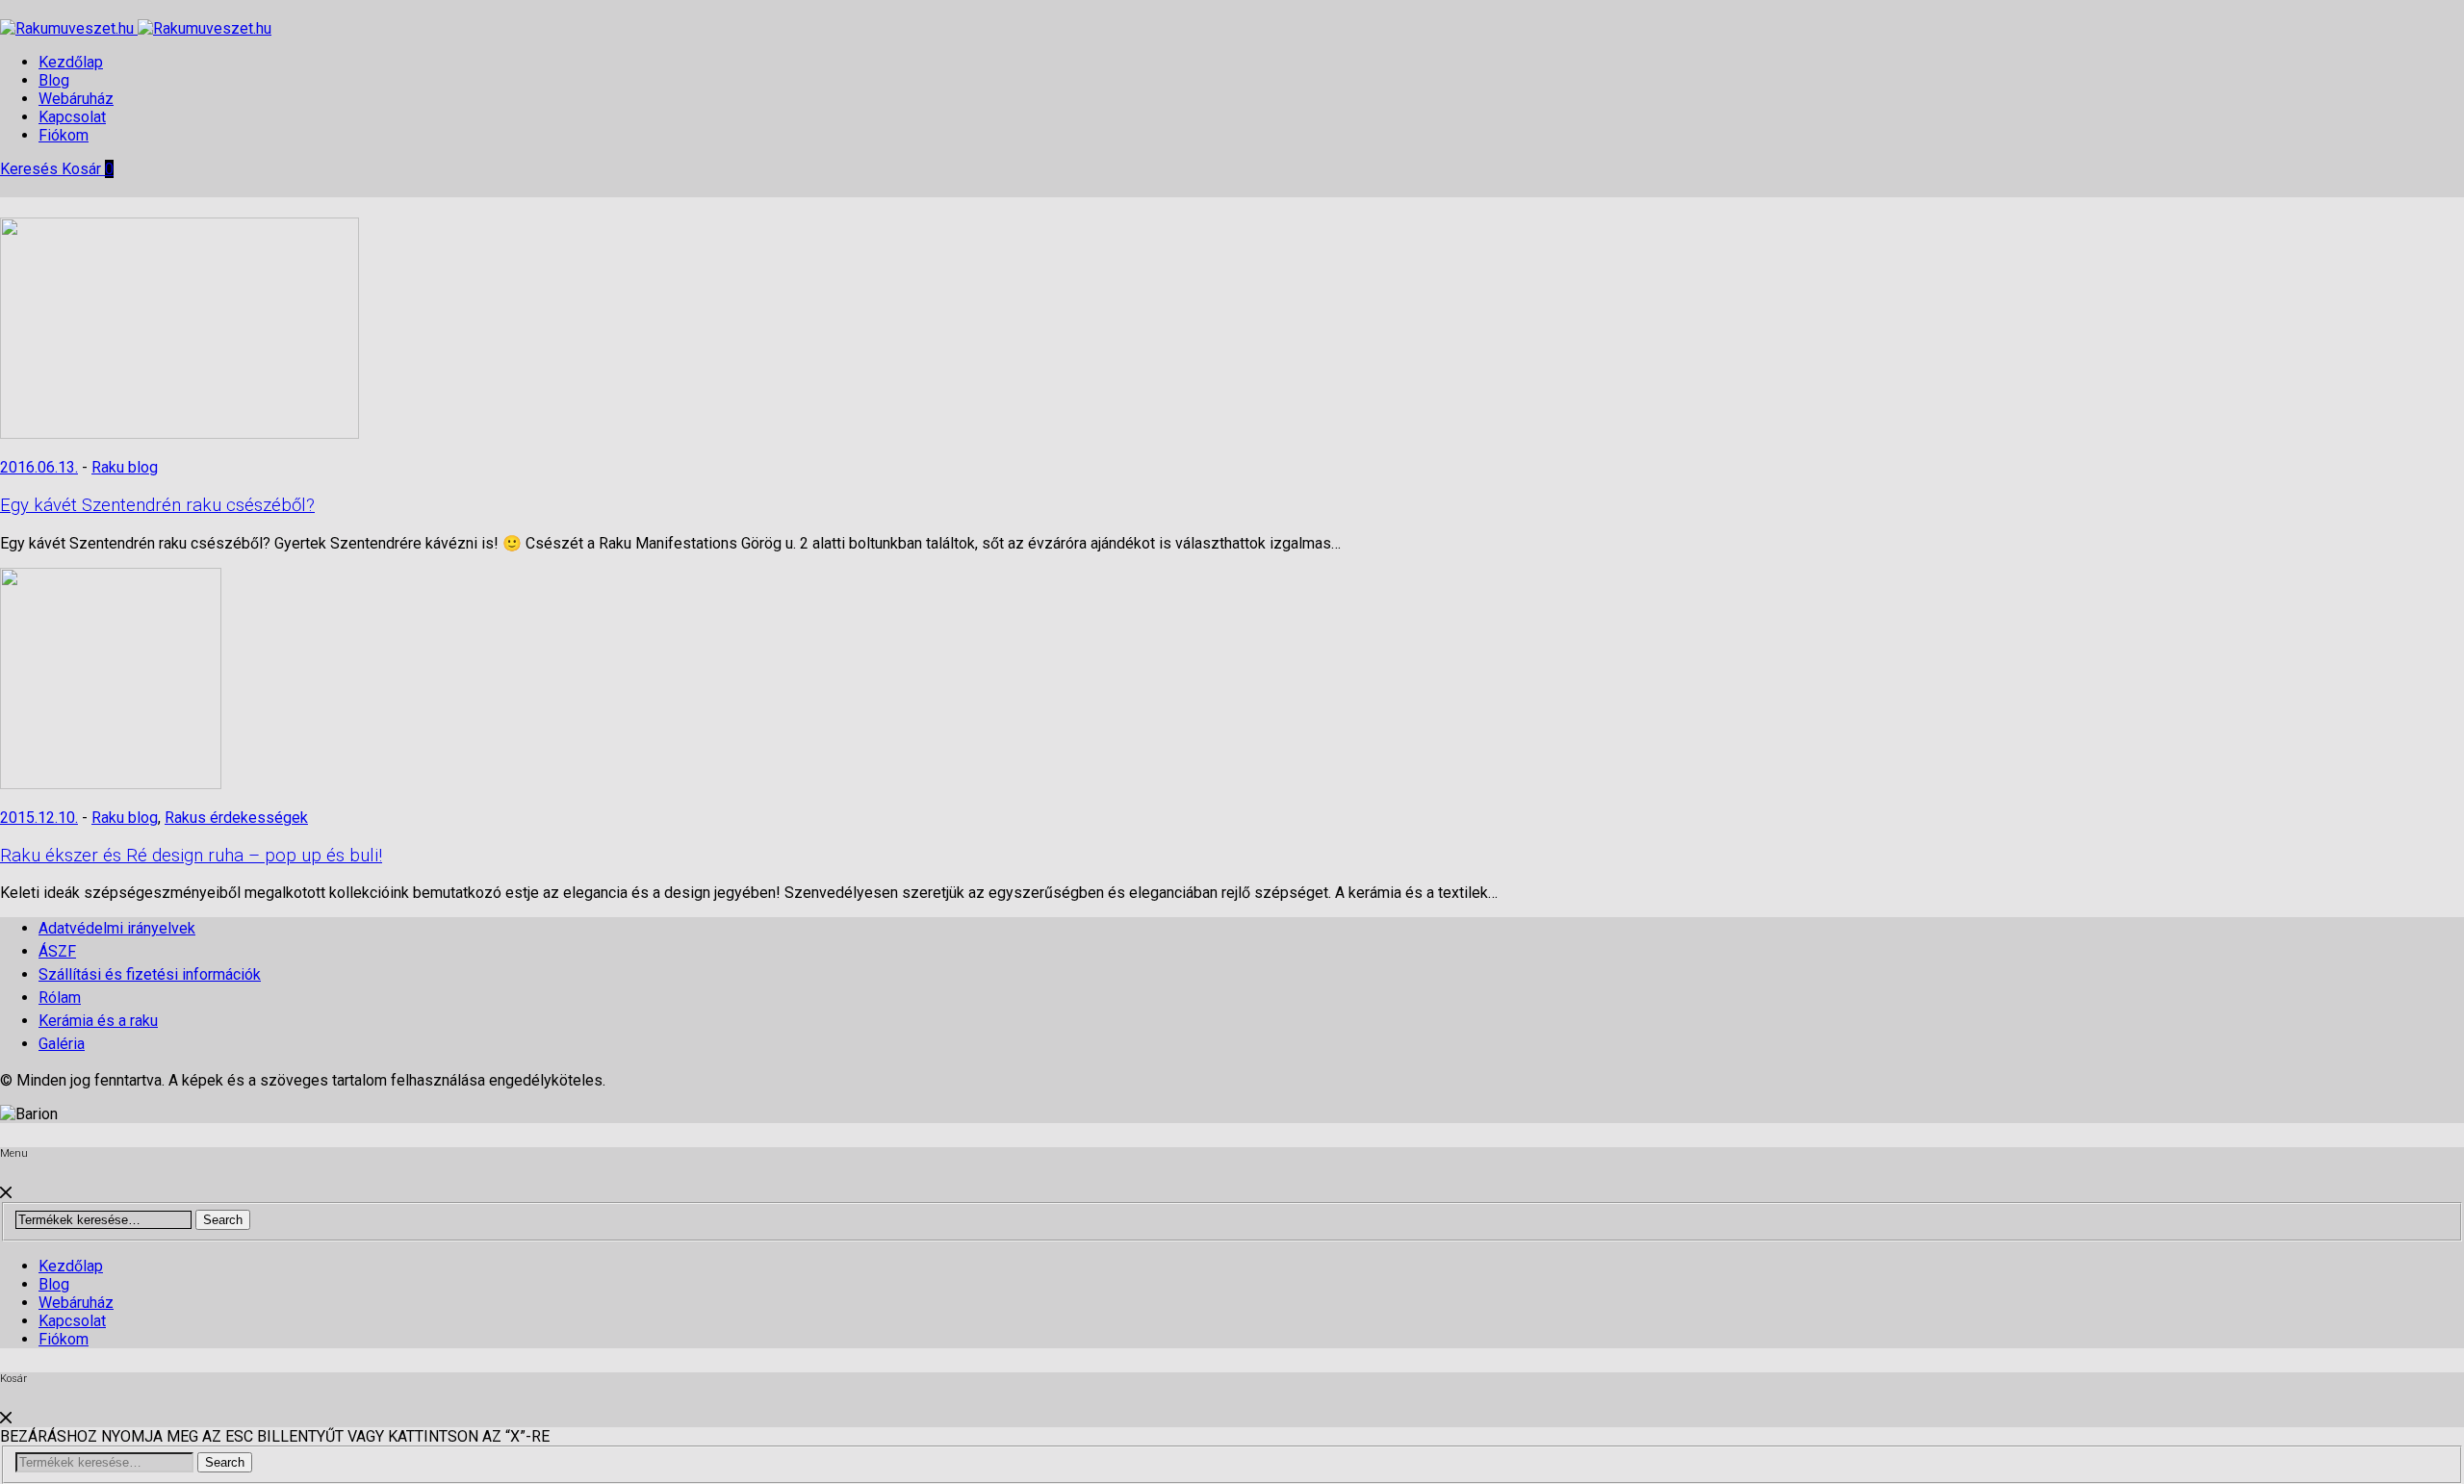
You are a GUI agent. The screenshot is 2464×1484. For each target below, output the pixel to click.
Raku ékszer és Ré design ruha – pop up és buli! (191, 856)
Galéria (62, 1044)
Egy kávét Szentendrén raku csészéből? (157, 505)
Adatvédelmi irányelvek (117, 928)
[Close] (6, 1193)
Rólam (60, 998)
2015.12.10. (39, 818)
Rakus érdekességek (236, 818)
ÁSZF (57, 951)
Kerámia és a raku (98, 1021)
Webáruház (76, 99)
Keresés (31, 169)
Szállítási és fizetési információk (150, 974)
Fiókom (64, 135)
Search (223, 1220)
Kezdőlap (71, 62)
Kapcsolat (72, 117)
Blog (54, 80)
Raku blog (125, 467)
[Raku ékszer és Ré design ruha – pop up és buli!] (111, 784)
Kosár (88, 169)
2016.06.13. (39, 467)
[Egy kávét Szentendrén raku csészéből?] (180, 434)
